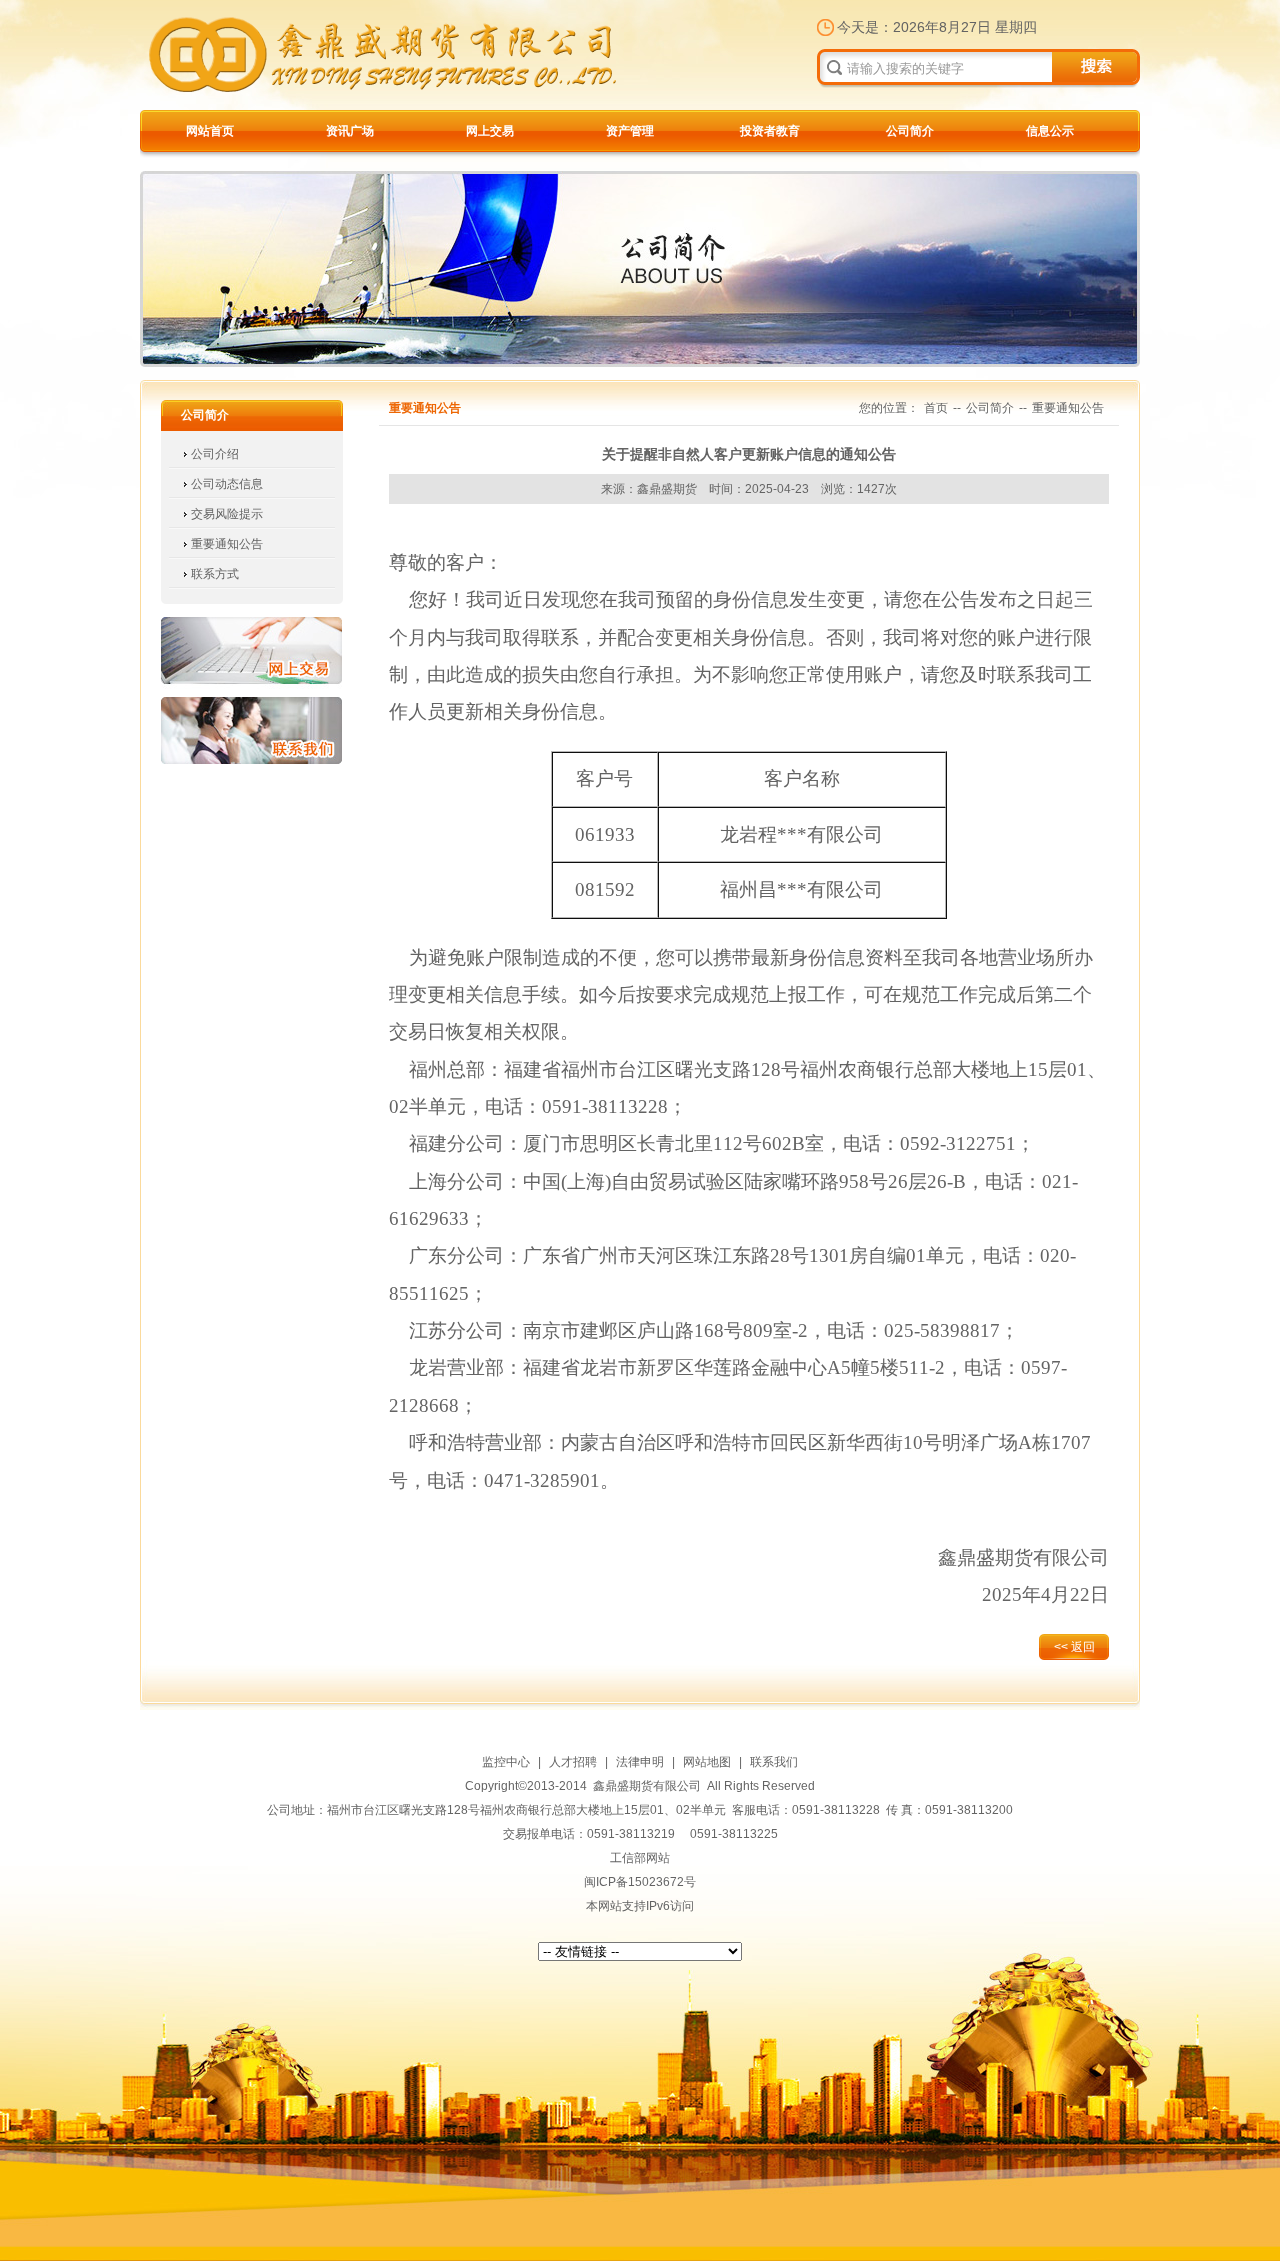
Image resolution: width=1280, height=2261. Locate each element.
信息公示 (1050, 131)
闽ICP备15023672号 (640, 1882)
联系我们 (251, 730)
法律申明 (640, 1762)
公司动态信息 (227, 484)
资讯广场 (350, 131)
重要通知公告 (227, 544)
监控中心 (506, 1762)
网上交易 (490, 131)
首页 (936, 408)
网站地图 (707, 1762)
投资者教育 (770, 131)
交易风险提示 (227, 514)
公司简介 (910, 131)
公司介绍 (215, 454)
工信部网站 (640, 1858)
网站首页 (210, 131)
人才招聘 (573, 1762)
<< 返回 (1074, 1647)
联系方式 (215, 574)
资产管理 (630, 131)
